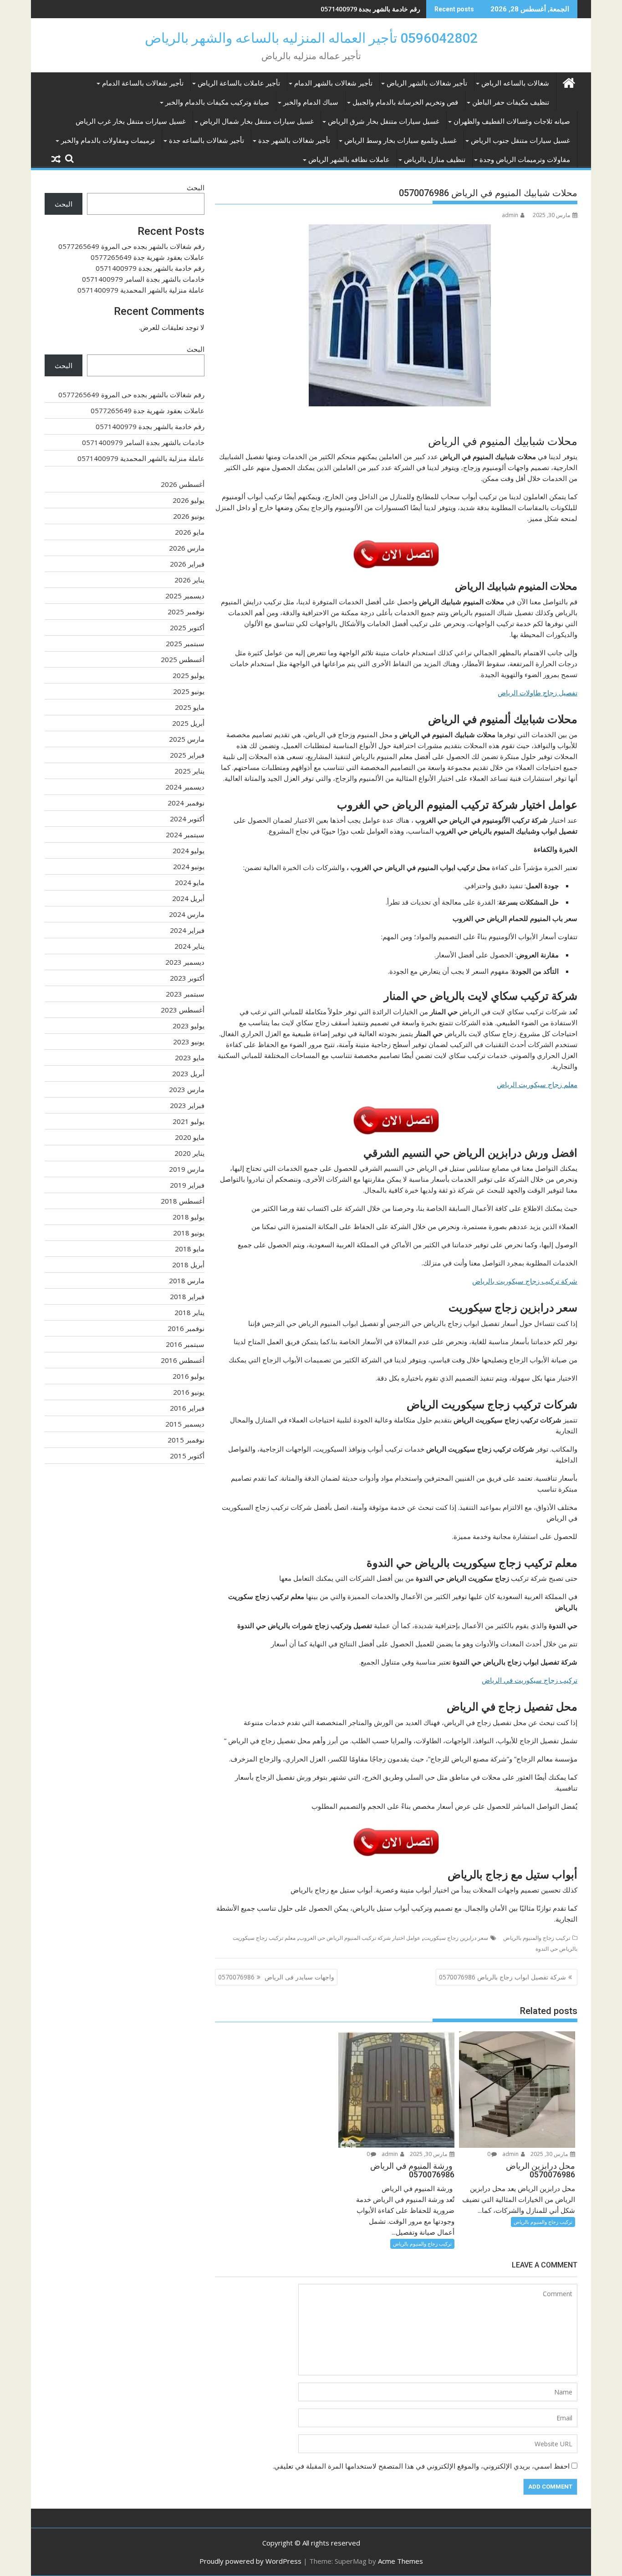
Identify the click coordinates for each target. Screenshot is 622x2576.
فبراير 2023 (187, 1105)
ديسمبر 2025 (185, 596)
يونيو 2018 (189, 1233)
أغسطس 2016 (183, 1360)
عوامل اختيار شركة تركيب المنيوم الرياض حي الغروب (360, 1938)
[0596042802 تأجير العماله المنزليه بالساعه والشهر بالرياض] (568, 82)
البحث (196, 187)
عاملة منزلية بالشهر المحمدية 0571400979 (141, 290)
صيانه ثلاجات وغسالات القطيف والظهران (512, 121)
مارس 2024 (187, 914)
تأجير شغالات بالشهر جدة (294, 141)
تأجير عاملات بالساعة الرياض (239, 83)
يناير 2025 (189, 771)
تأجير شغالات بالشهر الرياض (427, 83)
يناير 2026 (189, 580)
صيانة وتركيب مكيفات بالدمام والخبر (217, 102)
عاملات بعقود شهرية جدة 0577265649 (148, 257)
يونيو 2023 (189, 1042)
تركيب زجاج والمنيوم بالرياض (537, 1938)
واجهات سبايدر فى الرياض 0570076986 (276, 1977)
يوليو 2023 (189, 1026)
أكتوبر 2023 (187, 978)
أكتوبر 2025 (187, 628)
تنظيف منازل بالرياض (435, 160)
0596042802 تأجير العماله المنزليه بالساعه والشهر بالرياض (311, 38)
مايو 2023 (190, 1058)
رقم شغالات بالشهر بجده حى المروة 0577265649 (131, 246)
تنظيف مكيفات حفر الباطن (511, 102)
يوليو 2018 (189, 1217)
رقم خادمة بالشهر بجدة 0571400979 (370, 9)
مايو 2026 (190, 532)
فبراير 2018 (187, 1296)
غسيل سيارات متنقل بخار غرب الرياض (131, 121)
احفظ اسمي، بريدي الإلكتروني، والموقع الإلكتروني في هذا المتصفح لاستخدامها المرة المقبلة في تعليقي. (421, 2466)
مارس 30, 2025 (550, 2154)
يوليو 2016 (189, 1376)
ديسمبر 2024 (185, 787)
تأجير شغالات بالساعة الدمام (143, 83)
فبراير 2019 (187, 1185)
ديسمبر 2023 (185, 962)
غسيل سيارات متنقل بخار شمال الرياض (257, 121)
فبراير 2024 (187, 930)
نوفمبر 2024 (186, 803)
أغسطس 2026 (183, 484)
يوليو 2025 (189, 675)
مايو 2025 (190, 707)
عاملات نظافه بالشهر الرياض (349, 160)
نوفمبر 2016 (186, 1328)
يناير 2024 (189, 946)
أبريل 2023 (188, 1073)
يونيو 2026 (189, 516)
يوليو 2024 (189, 850)
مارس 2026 (187, 548)
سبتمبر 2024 (185, 835)
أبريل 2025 (188, 723)
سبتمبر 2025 (185, 643)
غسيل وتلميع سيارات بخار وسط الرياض (400, 141)
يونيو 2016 (189, 1392)
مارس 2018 (187, 1280)
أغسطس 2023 (183, 1010)
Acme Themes (400, 2561)
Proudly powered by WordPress (250, 2561)
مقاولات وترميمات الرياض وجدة (525, 160)
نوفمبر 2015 (186, 1440)
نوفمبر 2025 (186, 612)
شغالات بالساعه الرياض (515, 83)
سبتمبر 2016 (185, 1344)
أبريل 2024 (188, 898)
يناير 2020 (189, 1153)
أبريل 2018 (188, 1265)
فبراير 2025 (187, 755)
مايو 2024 (190, 882)
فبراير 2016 (187, 1408)
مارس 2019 (187, 1169)
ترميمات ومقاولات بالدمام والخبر (108, 141)
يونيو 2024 (189, 866)
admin (510, 215)
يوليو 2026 (189, 500)
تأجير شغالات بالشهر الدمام (333, 83)
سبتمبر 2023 (185, 994)
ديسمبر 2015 (185, 1424)
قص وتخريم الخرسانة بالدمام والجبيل (405, 102)
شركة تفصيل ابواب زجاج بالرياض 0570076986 (502, 1977)
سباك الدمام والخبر (311, 102)
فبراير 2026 (187, 564)
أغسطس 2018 (183, 1201)
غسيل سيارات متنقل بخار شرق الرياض (384, 121)
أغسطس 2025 (183, 659)
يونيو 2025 (189, 691)
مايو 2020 (190, 1137)
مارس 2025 (187, 739)
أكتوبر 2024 (187, 819)
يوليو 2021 (189, 1121)
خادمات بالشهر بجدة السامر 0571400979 (143, 279)
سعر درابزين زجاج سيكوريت (456, 1938)
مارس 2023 (187, 1089)
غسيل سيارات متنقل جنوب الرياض (520, 141)
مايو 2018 (190, 1249)
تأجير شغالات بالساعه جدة (206, 141)
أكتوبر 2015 (187, 1456)
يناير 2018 (189, 1312)
